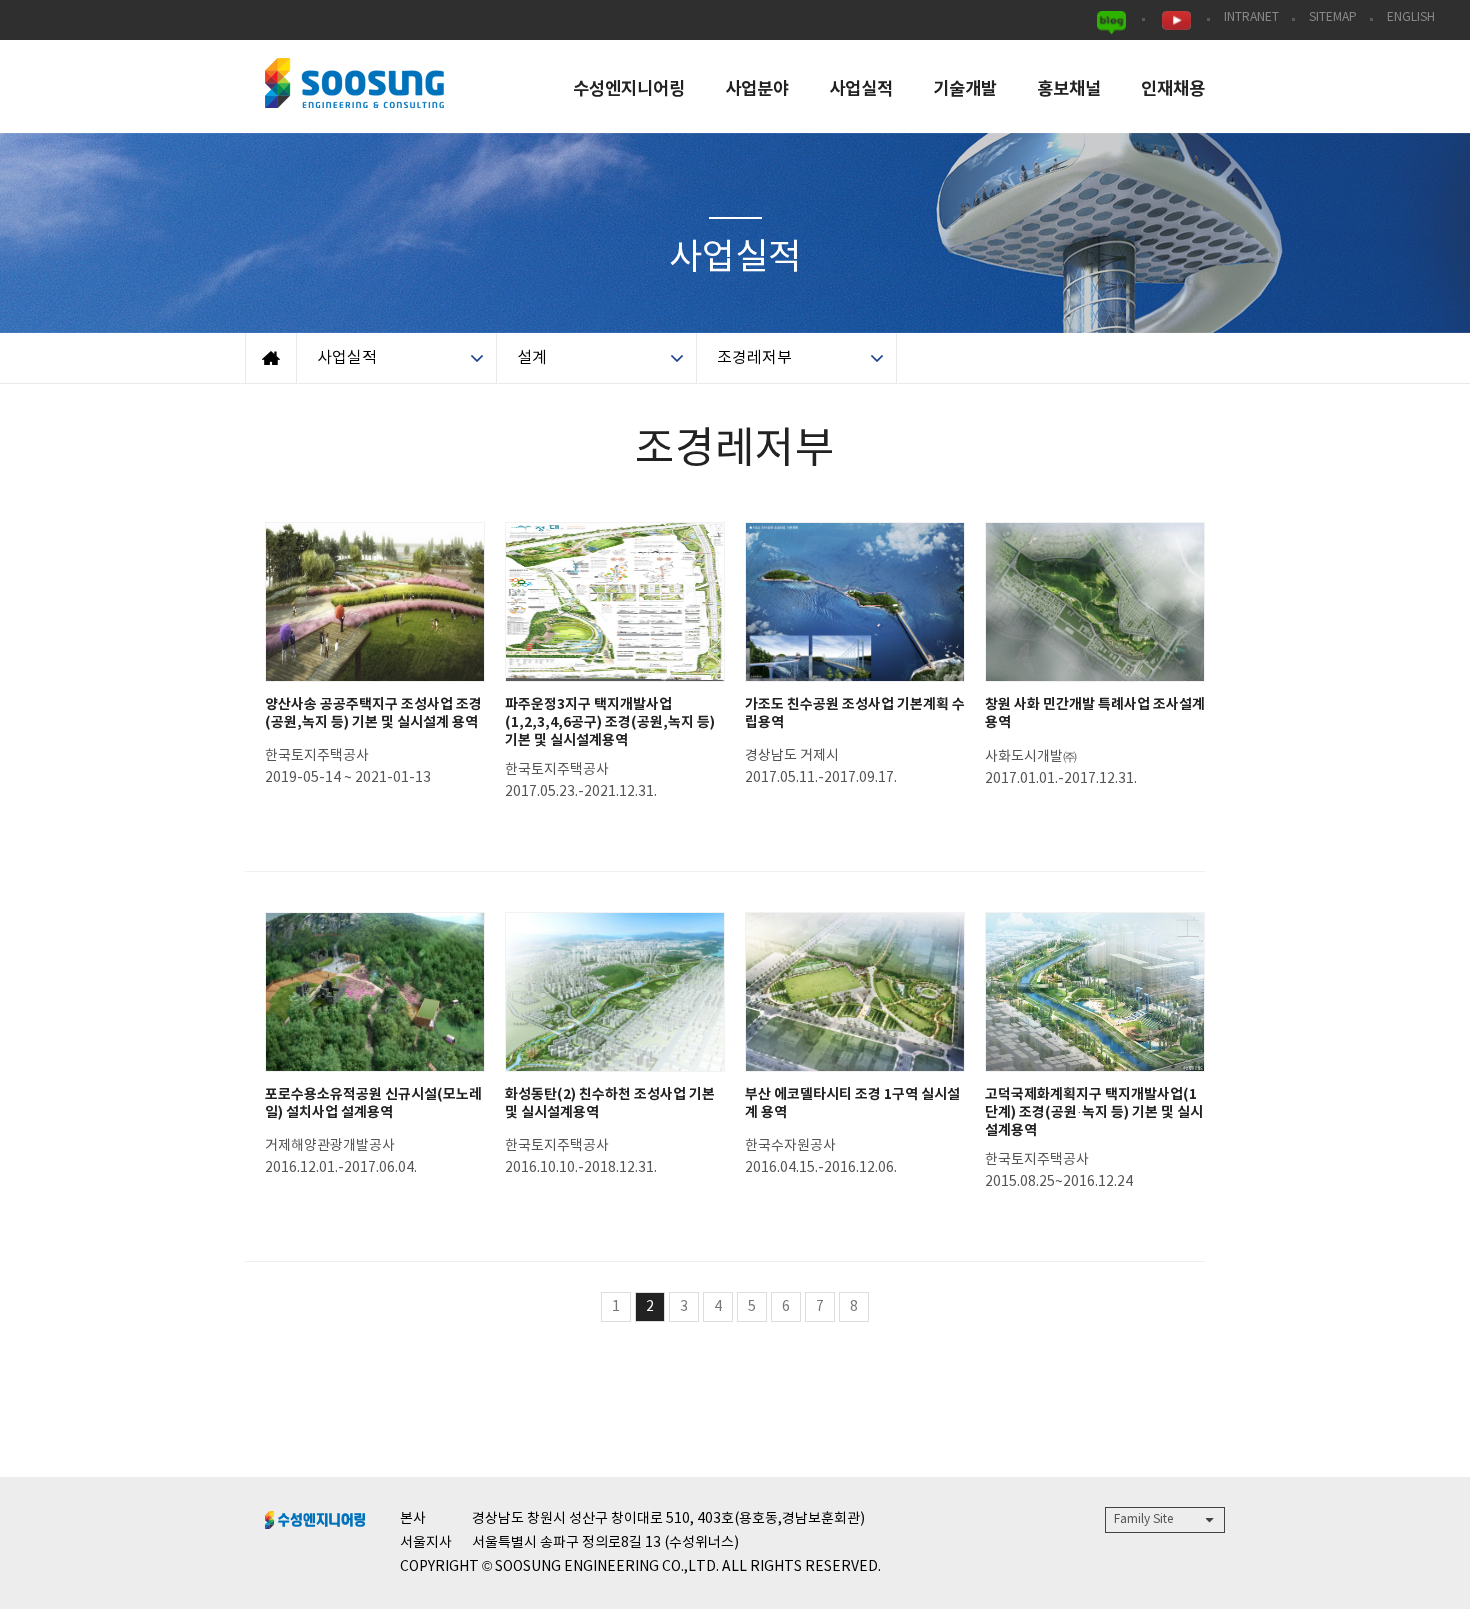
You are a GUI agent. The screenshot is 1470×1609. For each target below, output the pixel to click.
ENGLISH (1411, 17)
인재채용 (1173, 89)
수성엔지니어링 (629, 89)
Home (271, 358)
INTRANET (1251, 17)
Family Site (1143, 1519)
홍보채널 (1069, 89)
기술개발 (965, 89)
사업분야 (757, 89)
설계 (532, 358)
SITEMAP (1333, 17)
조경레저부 (754, 358)
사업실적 (861, 89)
